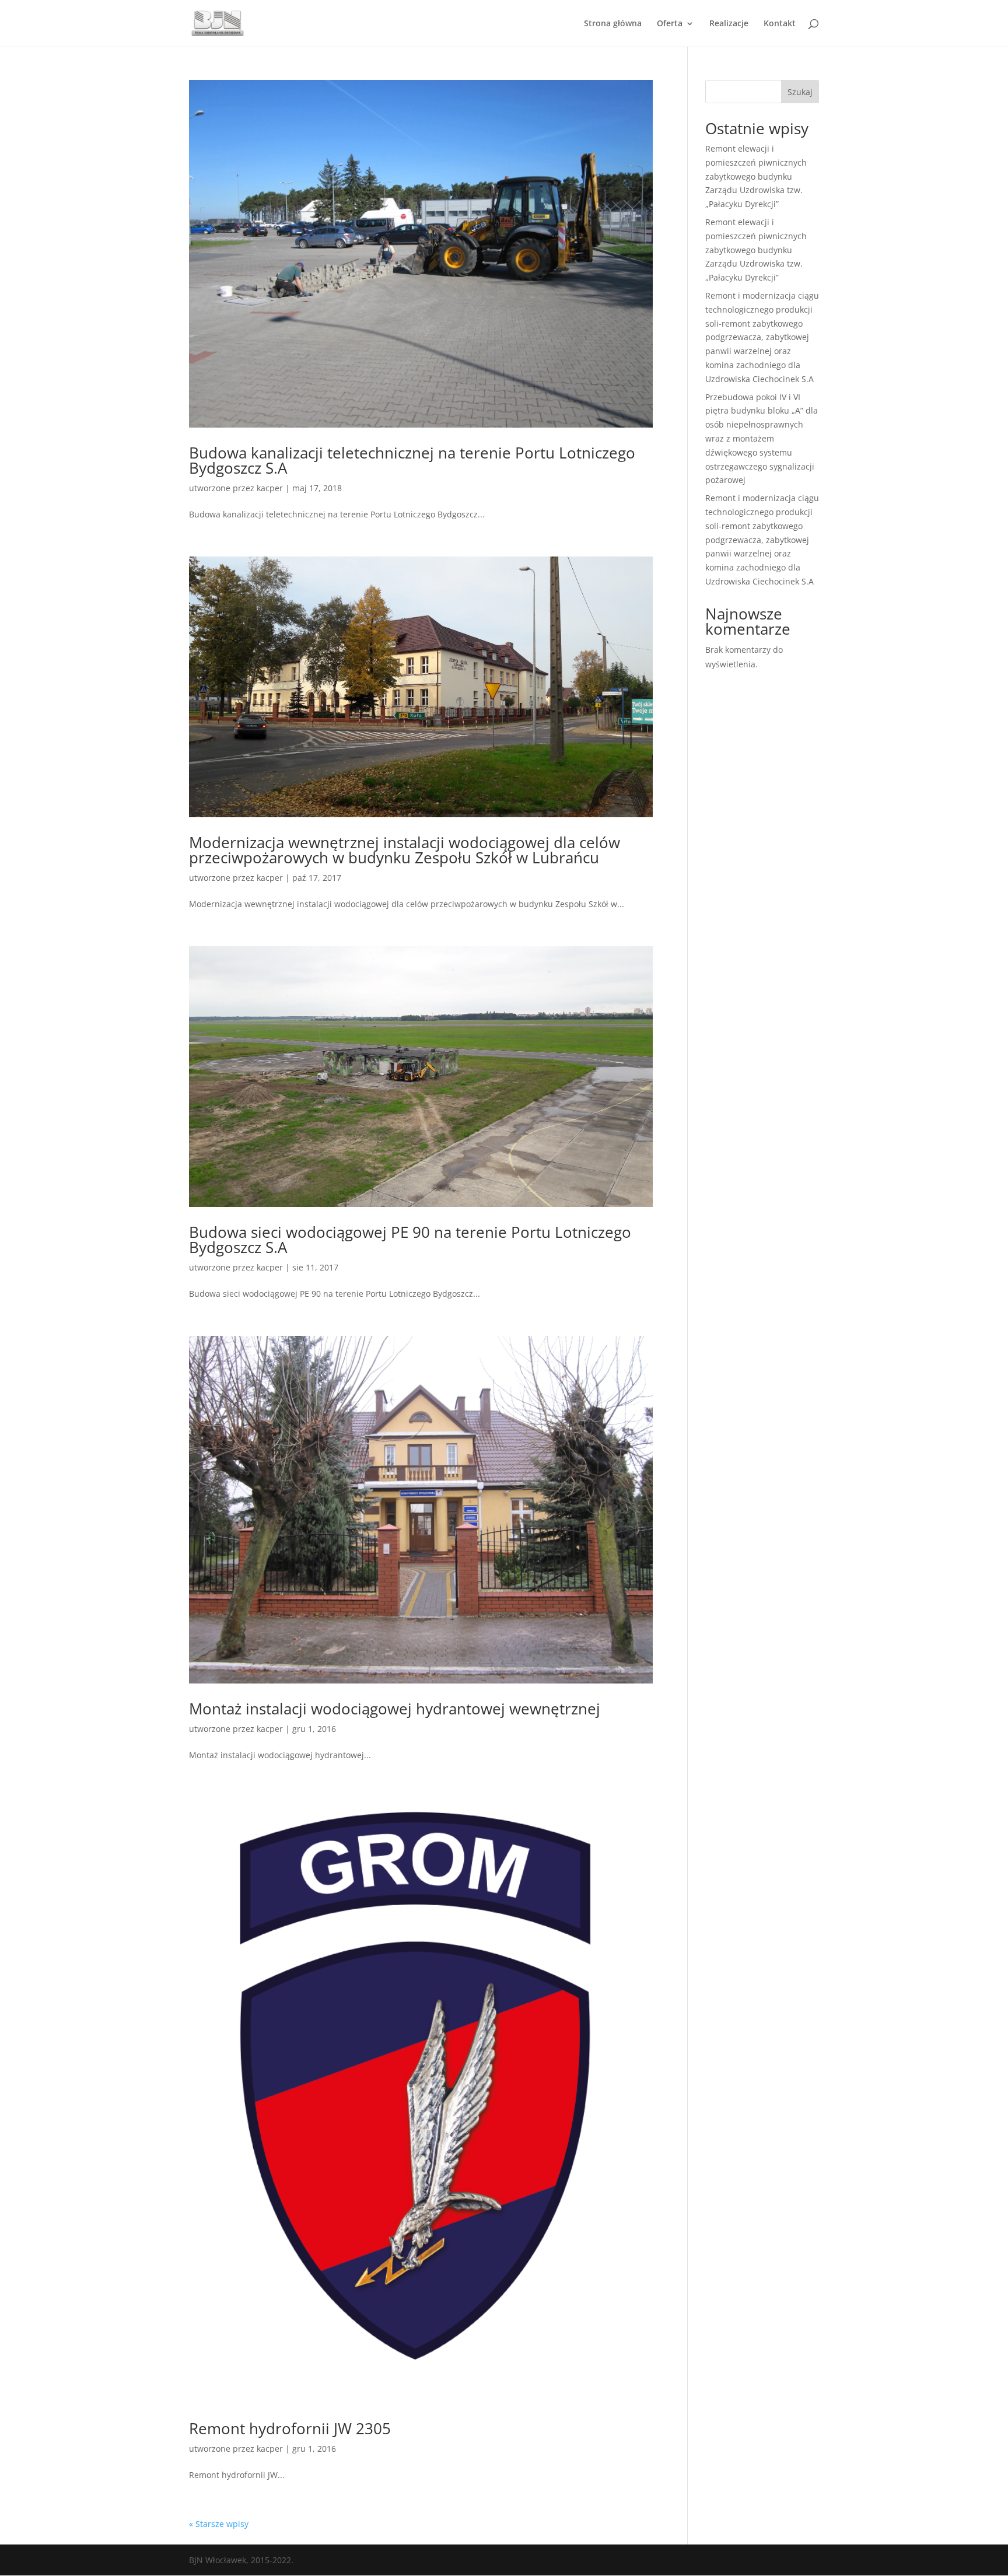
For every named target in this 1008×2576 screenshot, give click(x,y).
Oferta (670, 24)
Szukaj (800, 92)
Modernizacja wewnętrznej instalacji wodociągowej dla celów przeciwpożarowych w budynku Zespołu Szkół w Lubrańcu (405, 850)
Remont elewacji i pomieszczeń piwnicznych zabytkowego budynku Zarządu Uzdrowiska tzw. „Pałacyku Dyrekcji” (756, 176)
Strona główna (613, 24)
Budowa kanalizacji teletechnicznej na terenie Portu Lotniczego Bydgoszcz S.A (412, 460)
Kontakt (780, 24)
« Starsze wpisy (219, 2524)
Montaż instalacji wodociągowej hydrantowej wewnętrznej (395, 1709)
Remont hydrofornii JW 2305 (290, 2428)
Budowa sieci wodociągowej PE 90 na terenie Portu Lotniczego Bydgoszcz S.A (410, 1240)
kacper (270, 488)
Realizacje (729, 24)
